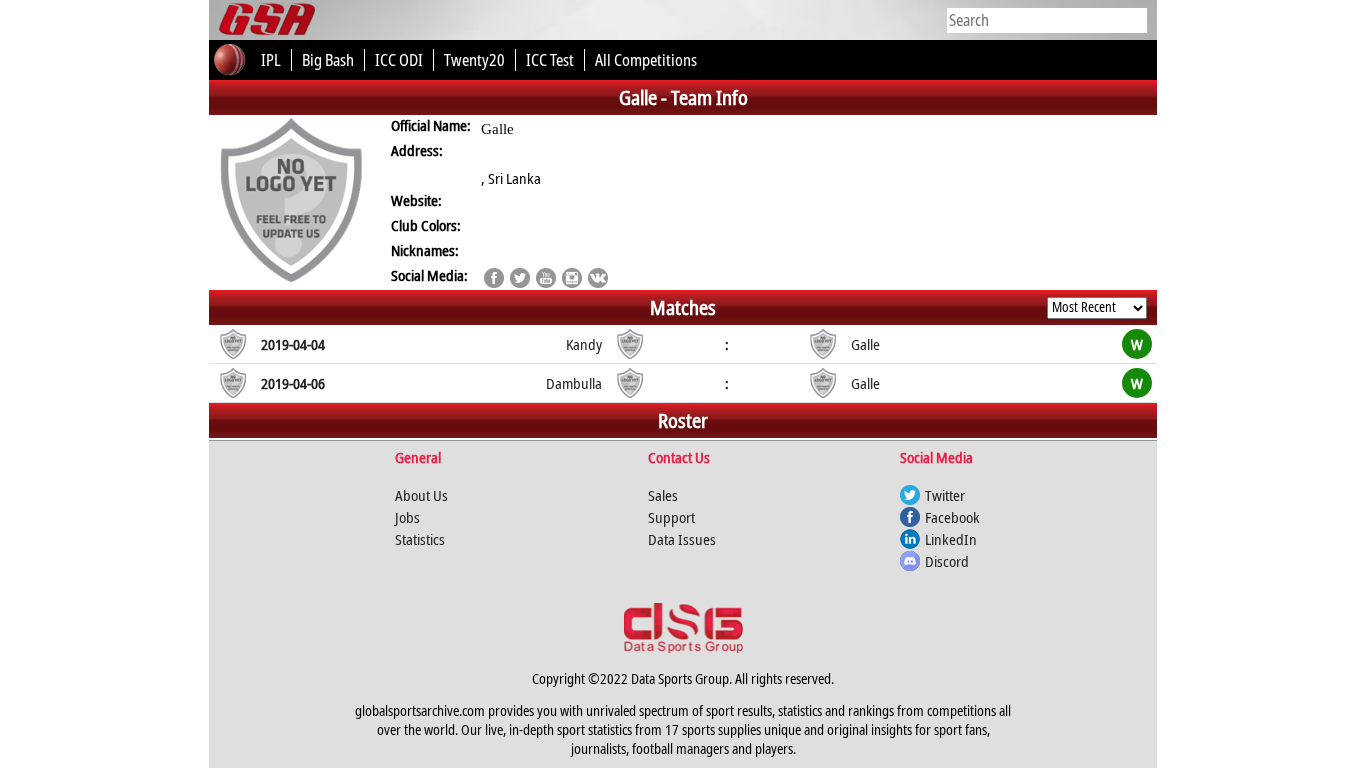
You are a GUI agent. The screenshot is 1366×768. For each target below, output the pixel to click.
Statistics (420, 539)
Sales (663, 495)
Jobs (407, 517)
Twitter (945, 495)
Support (671, 517)
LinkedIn (951, 539)
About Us (421, 495)
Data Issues (682, 539)
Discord (947, 561)
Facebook (952, 517)
